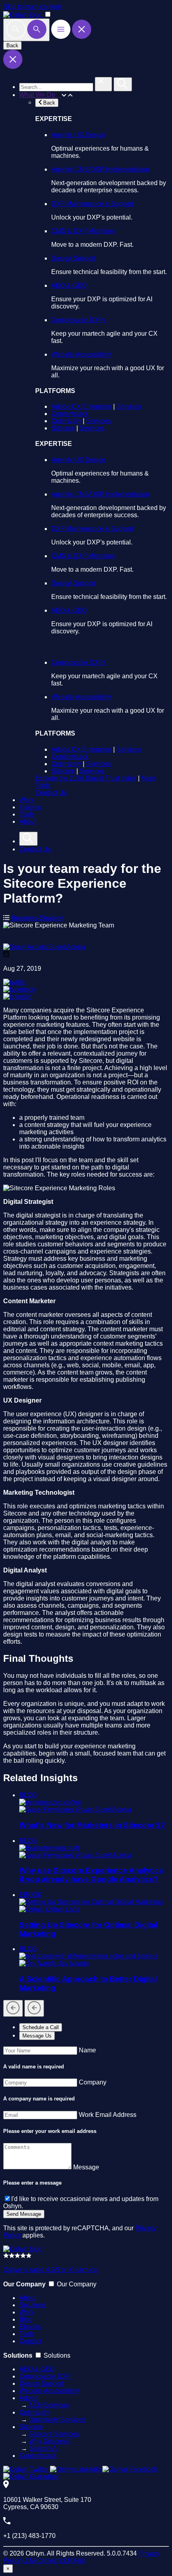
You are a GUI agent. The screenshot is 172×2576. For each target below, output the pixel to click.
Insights (30, 807)
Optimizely (66, 421)
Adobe (29, 2398)
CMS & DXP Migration (83, 231)
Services (129, 406)
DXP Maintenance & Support (92, 204)
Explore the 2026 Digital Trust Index (86, 778)
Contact (30, 2341)
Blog (26, 2319)
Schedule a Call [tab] (41, 2027)
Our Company (77, 2284)
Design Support (73, 258)
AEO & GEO (69, 285)
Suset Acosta (67, 947)
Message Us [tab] (37, 2036)
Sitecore (63, 428)
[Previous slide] (13, 2008)
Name (87, 2050)
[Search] (26, 30)
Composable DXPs (79, 320)
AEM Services (49, 2405)
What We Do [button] (38, 95)
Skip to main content (32, 7)
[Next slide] (34, 2008)
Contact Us (51, 793)
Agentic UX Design (78, 135)
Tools (27, 814)
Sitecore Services (54, 2434)
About (28, 821)
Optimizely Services (57, 2420)
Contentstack (70, 414)
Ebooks (30, 2327)
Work (27, 800)
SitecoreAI (44, 2448)
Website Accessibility (81, 354)
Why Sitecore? (50, 2441)
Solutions (33, 2305)
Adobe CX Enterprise (81, 406)
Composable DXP (45, 2376)
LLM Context (40, 2561)
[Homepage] (23, 2249)
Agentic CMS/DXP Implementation (100, 169)
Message (86, 2167)
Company (93, 2082)
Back (12, 45)
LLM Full (72, 2561)
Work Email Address (108, 2115)
